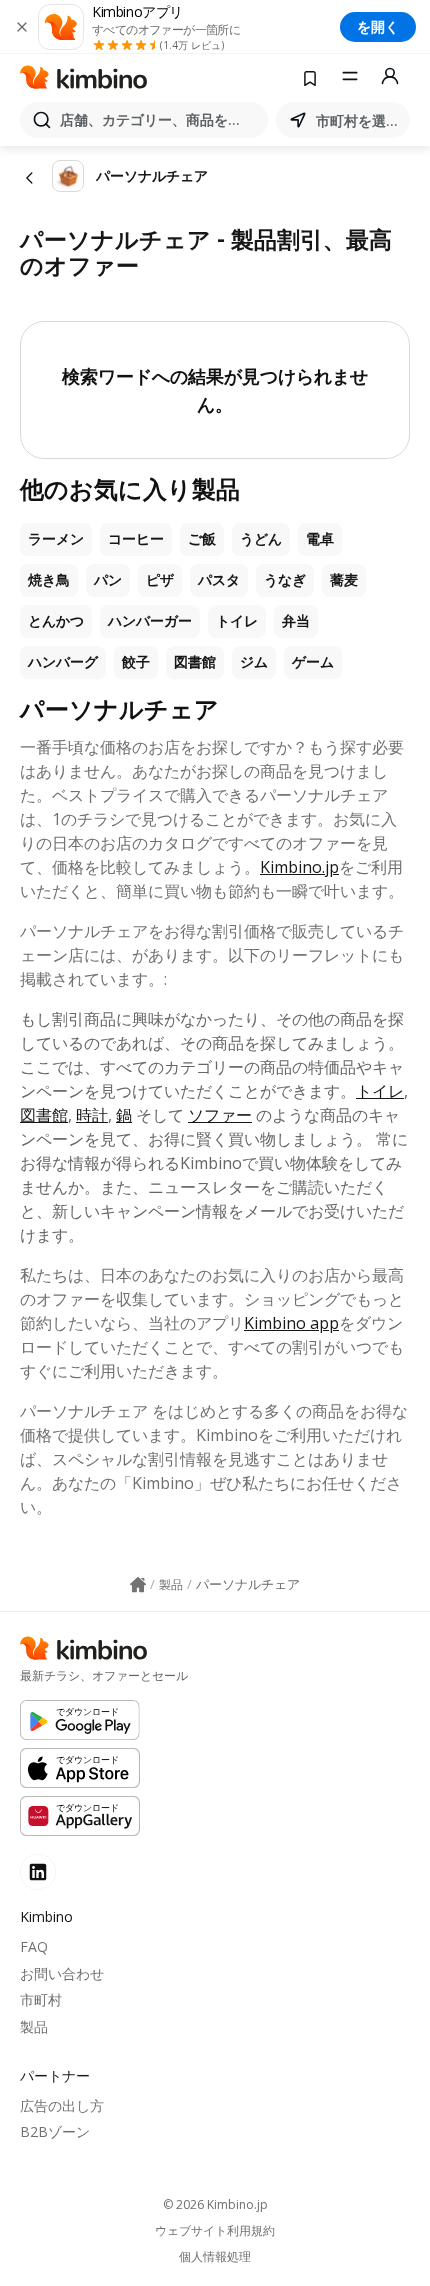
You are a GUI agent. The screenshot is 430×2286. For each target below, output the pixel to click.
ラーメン (56, 539)
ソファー (220, 1115)
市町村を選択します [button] (359, 120)
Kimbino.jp (299, 867)
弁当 (296, 621)
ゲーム (313, 662)
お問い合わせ (62, 1973)
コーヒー (136, 539)
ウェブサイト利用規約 (215, 2231)
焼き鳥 (49, 580)
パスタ (219, 580)
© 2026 (215, 2204)
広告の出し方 (62, 2105)
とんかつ (56, 621)
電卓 (320, 539)
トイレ (237, 621)
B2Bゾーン (55, 2131)
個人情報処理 (215, 2257)
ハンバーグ (63, 662)
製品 (34, 2026)
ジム (254, 662)
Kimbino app (291, 1323)
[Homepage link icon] (138, 1585)
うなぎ (285, 580)
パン (108, 580)
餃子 (136, 662)
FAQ (34, 1946)
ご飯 (202, 539)
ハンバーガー (150, 621)
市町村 (41, 1999)
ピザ (160, 580)
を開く (378, 26)
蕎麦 (344, 580)
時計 (92, 1115)
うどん (261, 539)
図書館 (195, 662)
